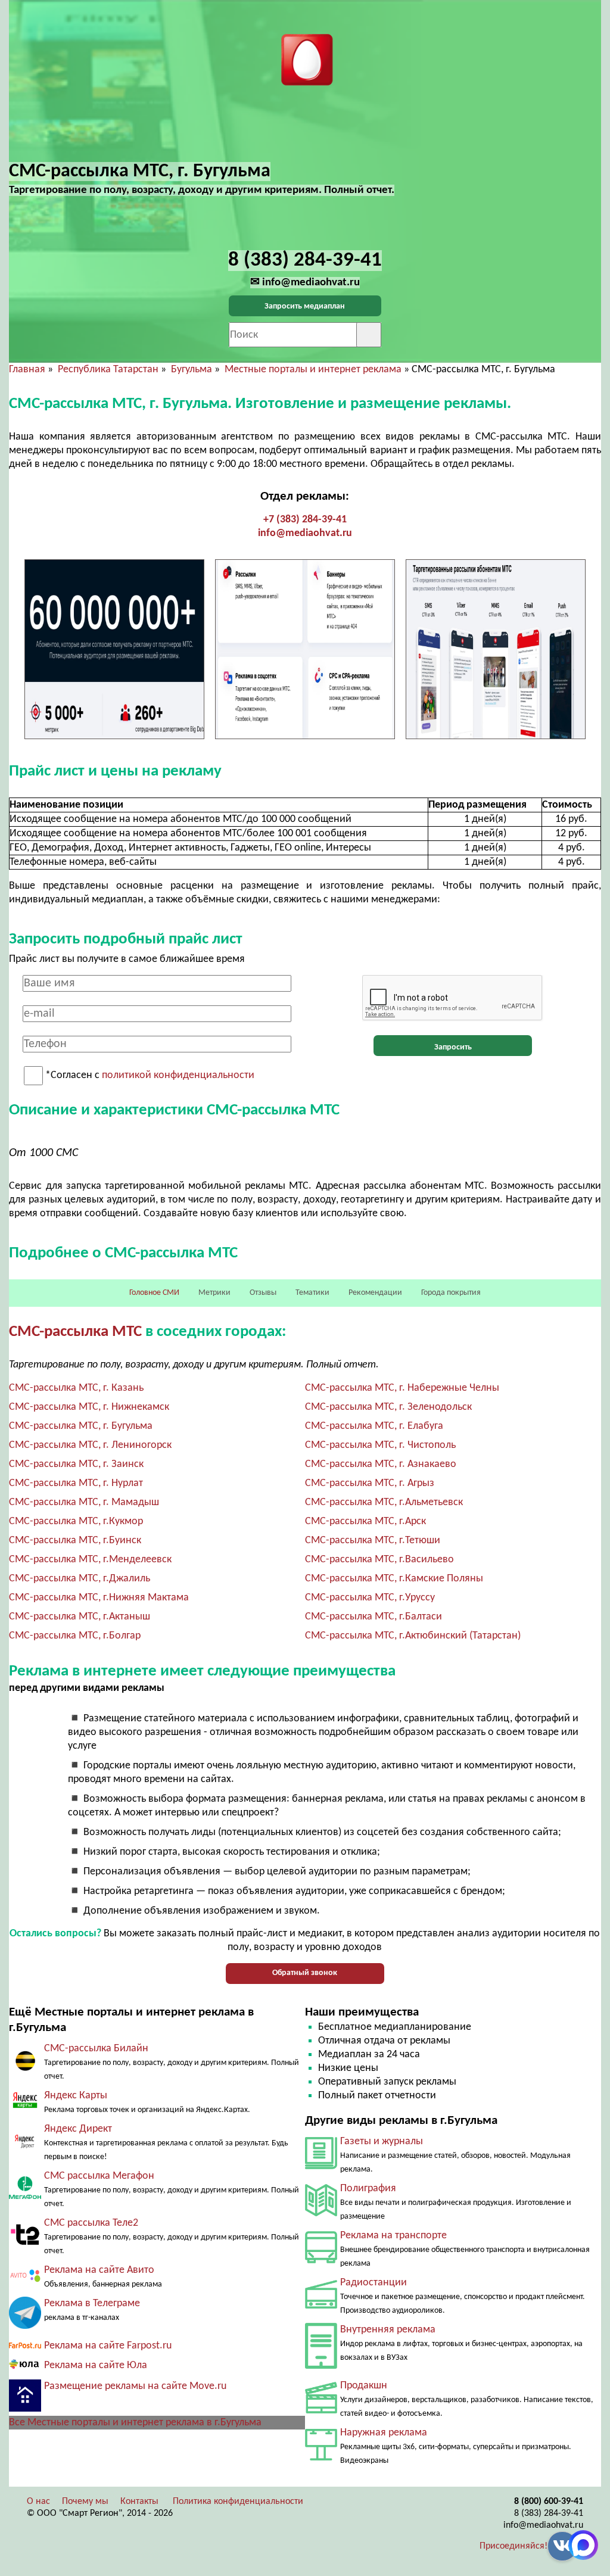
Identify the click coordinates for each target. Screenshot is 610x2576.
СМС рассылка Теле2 (91, 2223)
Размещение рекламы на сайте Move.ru (135, 2386)
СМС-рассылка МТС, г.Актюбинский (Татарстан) (413, 1636)
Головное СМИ (154, 1293)
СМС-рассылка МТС (75, 1332)
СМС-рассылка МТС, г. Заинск (76, 1464)
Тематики (312, 1293)
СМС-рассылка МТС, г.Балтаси (374, 1617)
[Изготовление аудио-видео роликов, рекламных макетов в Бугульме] (321, 2411)
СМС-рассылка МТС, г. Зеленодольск (388, 1407)
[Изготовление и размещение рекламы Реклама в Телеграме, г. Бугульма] (25, 2326)
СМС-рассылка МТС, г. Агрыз (370, 1483)
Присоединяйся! (513, 2546)
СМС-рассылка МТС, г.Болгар (75, 1636)
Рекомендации (375, 1293)
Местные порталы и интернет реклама (313, 370)
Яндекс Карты (76, 2096)
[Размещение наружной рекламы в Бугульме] (321, 2458)
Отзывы (263, 1293)
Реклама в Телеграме (92, 2304)
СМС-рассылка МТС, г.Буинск (75, 1541)
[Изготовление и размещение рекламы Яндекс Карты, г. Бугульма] (25, 2109)
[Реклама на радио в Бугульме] (321, 2306)
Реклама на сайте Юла (96, 2365)
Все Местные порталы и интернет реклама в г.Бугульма (135, 2423)
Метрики (214, 1293)
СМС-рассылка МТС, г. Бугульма (81, 1426)
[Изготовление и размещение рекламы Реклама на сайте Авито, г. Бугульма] (25, 2281)
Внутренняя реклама (388, 2330)
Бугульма (192, 370)
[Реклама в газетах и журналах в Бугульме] (321, 2167)
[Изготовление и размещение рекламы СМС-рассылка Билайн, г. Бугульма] (25, 2069)
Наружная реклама (384, 2433)
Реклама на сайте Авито (99, 2270)
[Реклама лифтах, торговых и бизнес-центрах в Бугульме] (321, 2366)
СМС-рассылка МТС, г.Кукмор (76, 1521)
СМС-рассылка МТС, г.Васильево (379, 1560)
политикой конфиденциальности (178, 1076)
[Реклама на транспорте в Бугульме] (321, 2261)
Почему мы (85, 2502)
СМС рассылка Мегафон (99, 2176)
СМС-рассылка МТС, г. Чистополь (380, 1445)
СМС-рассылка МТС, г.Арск (365, 1521)
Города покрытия (451, 1293)
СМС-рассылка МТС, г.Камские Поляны (394, 1579)
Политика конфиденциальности (238, 2502)
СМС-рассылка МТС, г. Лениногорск (90, 1445)
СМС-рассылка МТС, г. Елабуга (374, 1426)
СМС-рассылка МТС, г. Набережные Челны (402, 1388)
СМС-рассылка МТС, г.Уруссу (370, 1598)
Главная (27, 370)
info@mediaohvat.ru (305, 533)
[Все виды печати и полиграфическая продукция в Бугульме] (321, 2214)
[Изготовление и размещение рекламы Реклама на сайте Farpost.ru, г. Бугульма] (25, 2346)
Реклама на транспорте (393, 2236)
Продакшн (364, 2386)
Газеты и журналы (382, 2142)
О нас (38, 2502)
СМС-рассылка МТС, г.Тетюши (373, 1541)
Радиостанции (374, 2283)
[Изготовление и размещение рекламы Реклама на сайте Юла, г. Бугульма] (25, 2367)
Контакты (139, 2502)
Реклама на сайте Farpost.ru (108, 2346)
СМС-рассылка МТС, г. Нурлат (76, 1483)
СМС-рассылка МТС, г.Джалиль (80, 1579)
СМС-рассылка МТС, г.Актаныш (80, 1617)
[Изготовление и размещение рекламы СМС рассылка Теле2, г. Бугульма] (25, 2248)
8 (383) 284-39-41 (549, 2513)
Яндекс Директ (78, 2129)
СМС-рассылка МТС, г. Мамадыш (84, 1502)
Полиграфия (368, 2189)
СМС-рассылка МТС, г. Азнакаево (381, 1464)
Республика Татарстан (108, 370)
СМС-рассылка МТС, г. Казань (76, 1388)
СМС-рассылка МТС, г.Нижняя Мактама (99, 1598)
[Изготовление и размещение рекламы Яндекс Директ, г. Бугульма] (25, 2154)
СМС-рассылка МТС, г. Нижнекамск (89, 1407)
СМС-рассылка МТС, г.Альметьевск (384, 1502)
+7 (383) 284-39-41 (305, 520)
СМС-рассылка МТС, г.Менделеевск (90, 1560)
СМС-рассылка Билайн (96, 2049)
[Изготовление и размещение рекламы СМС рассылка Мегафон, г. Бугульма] (25, 2196)
